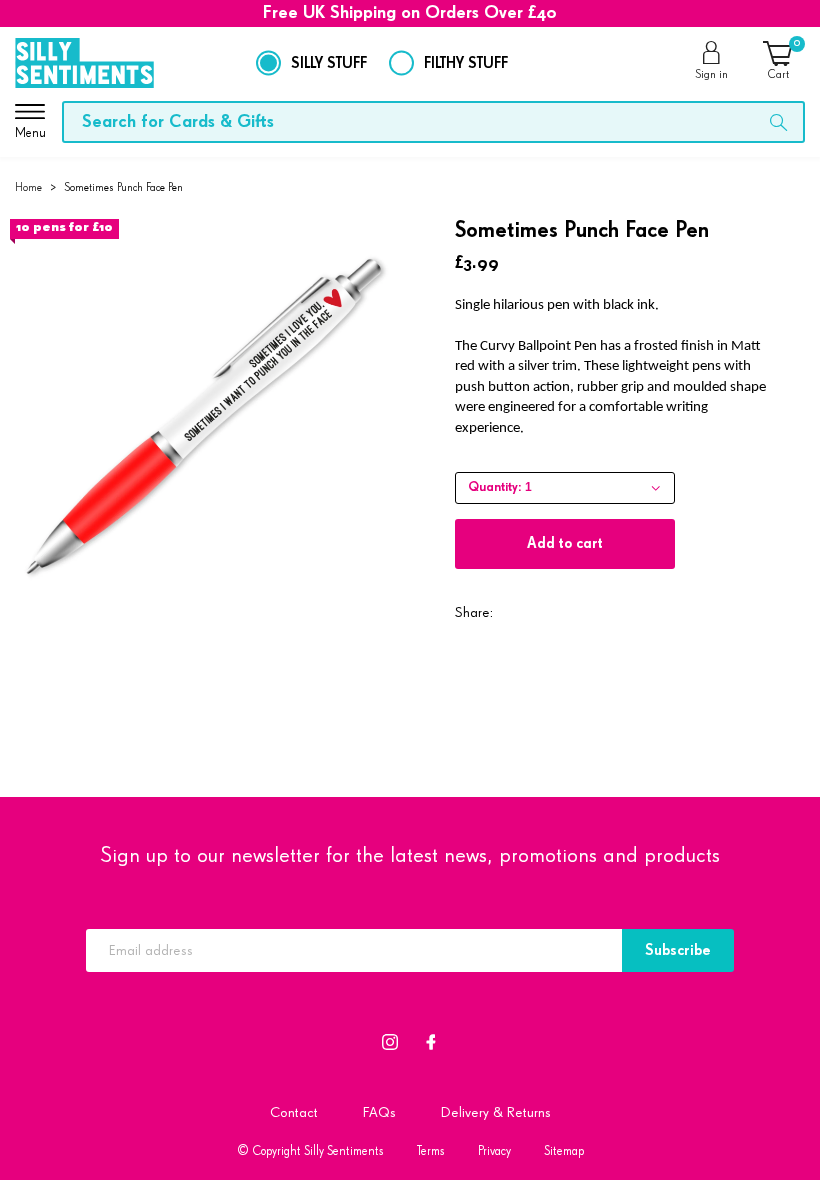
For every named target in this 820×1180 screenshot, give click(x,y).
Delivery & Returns (496, 1112)
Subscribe (678, 950)
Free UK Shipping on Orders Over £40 (410, 13)
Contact (294, 1112)
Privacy (494, 1151)
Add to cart (565, 543)
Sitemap (564, 1151)
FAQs (379, 1112)
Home (28, 187)
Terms (431, 1151)
